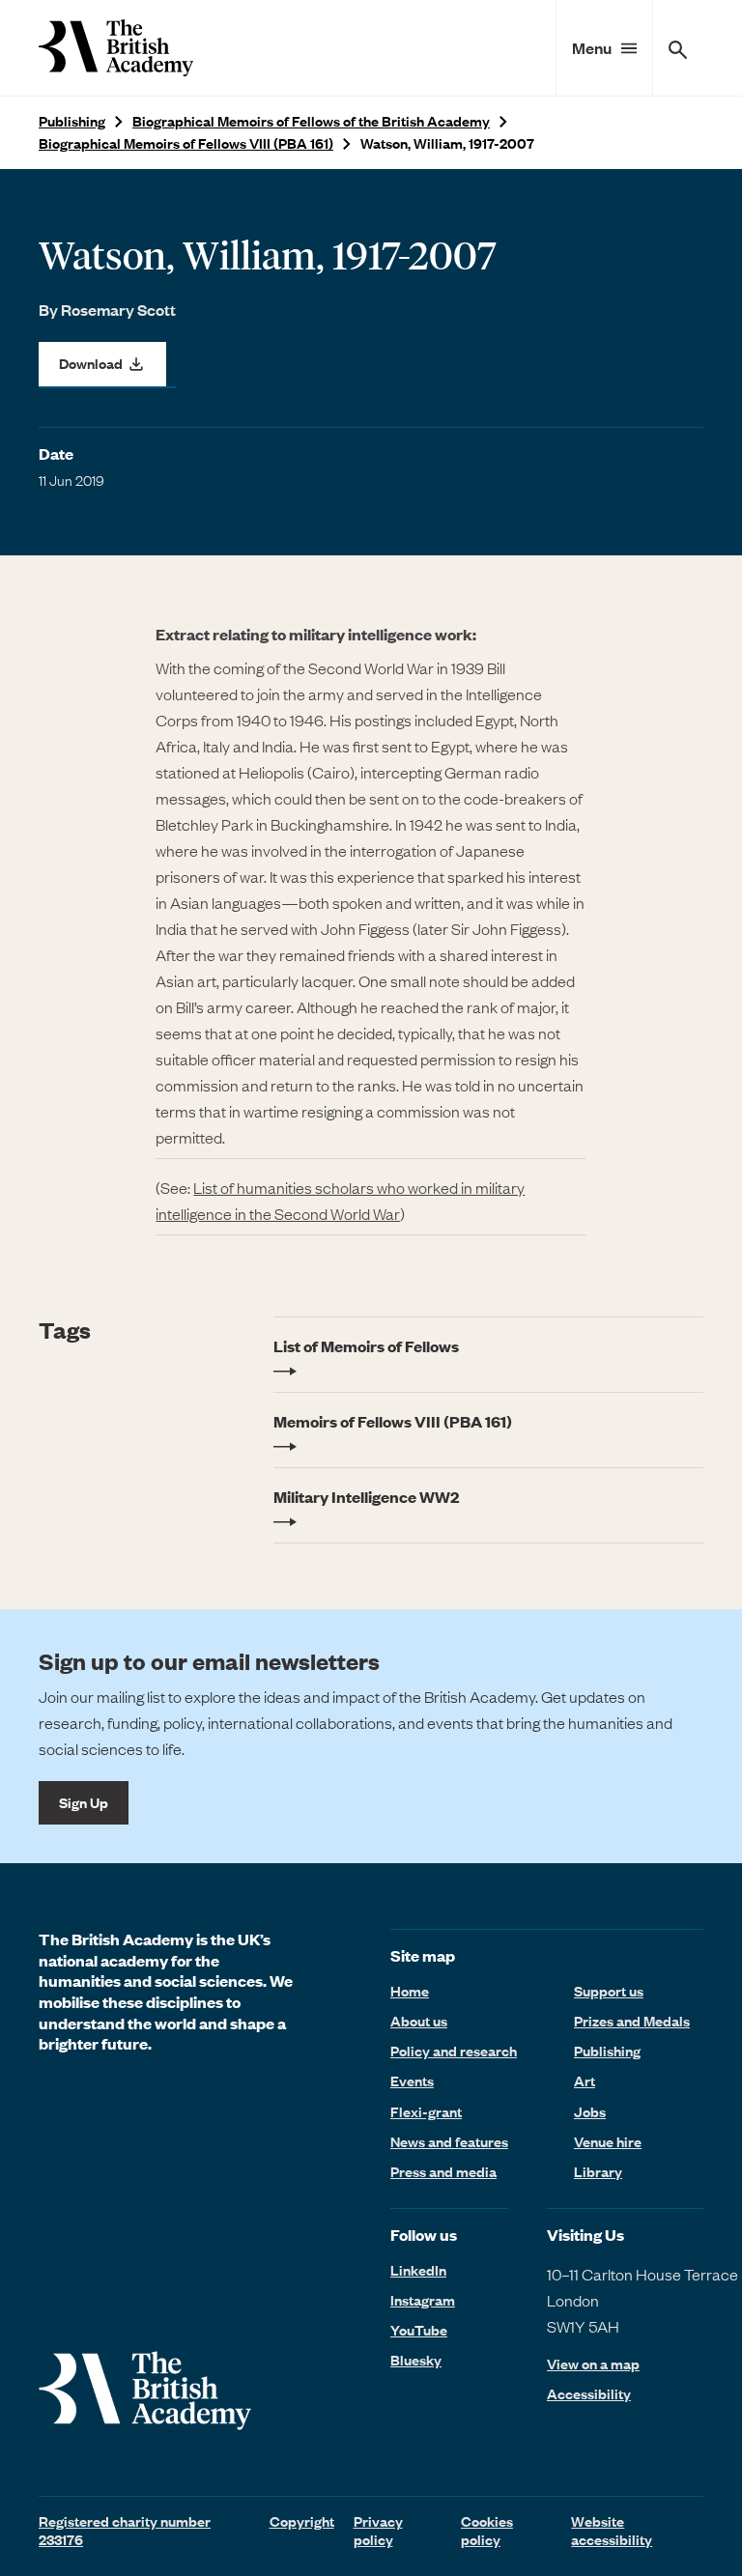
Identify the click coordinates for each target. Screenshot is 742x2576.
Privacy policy (378, 2530)
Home (410, 1991)
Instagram (423, 2300)
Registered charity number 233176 (125, 2530)
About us (419, 2021)
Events (412, 2081)
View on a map (593, 2364)
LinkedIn (418, 2270)
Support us (609, 1991)
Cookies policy (487, 2530)
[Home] (116, 48)
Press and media (443, 2171)
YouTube (419, 2330)
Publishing (72, 121)
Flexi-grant (426, 2111)
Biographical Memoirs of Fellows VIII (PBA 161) (186, 143)
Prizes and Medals (632, 2021)
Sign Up (84, 1802)
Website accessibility (612, 2530)
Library (598, 2171)
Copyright (302, 2521)
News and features (449, 2141)
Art (585, 2081)
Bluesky (416, 2360)
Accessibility (589, 2394)
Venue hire (608, 2141)
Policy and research (454, 2051)
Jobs (590, 2111)
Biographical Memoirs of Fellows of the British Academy (311, 121)
